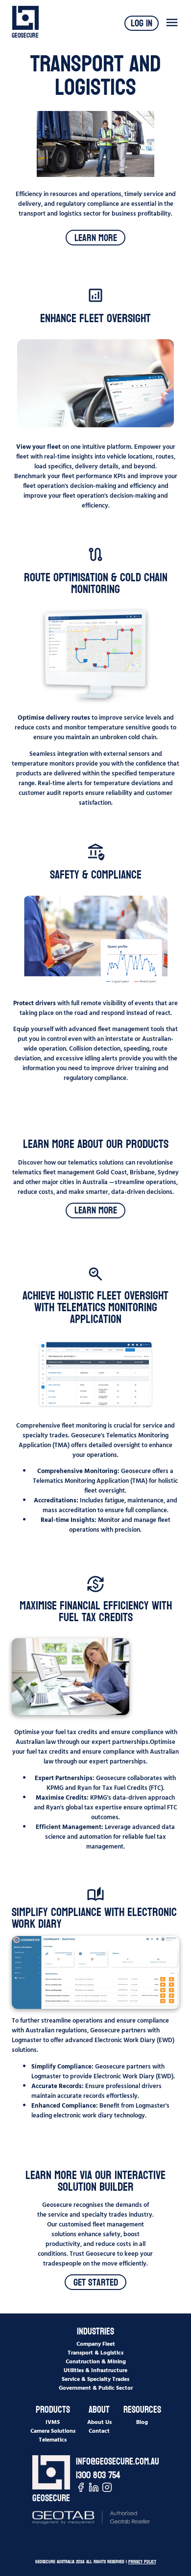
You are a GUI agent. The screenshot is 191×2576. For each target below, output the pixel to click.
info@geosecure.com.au (118, 2462)
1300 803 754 (98, 2475)
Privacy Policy (142, 2562)
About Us (99, 2422)
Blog (142, 2422)
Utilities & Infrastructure (95, 2370)
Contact (99, 2430)
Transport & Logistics (95, 2352)
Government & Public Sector (96, 2387)
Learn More (96, 238)
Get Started (96, 2282)
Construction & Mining (96, 2361)
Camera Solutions (53, 2430)
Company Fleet (96, 2343)
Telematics (53, 2439)
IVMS (53, 2422)
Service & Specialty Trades (95, 2378)
